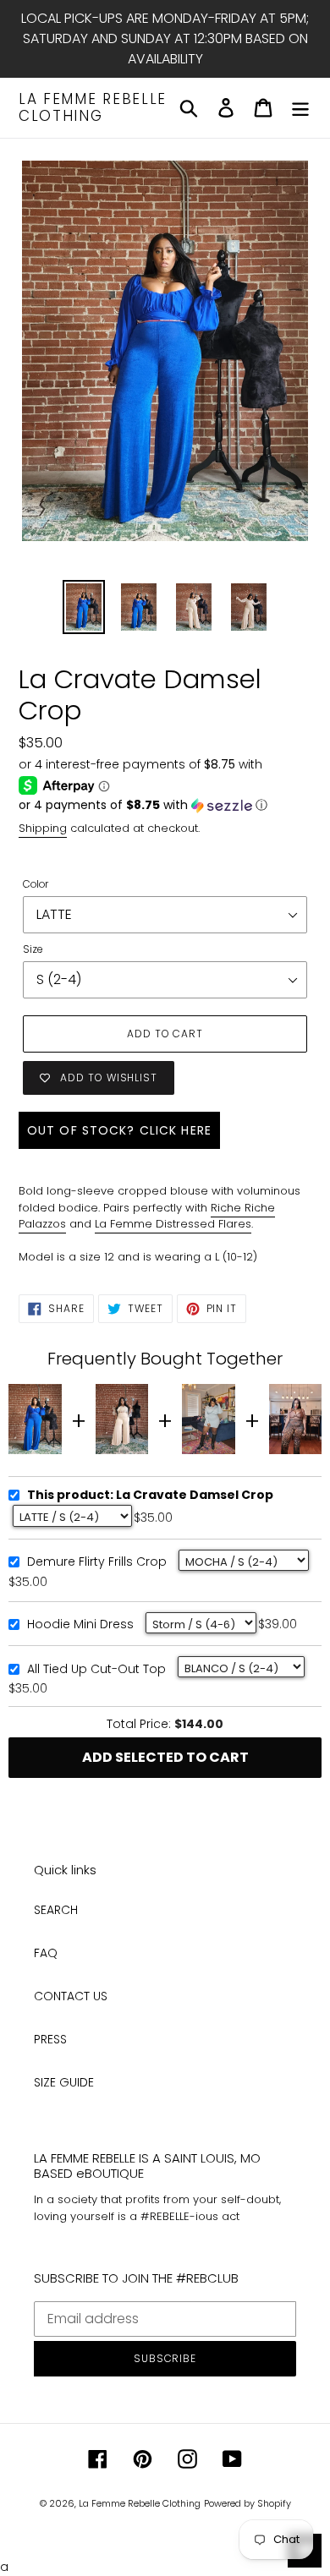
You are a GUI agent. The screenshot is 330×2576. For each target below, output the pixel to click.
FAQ (46, 1953)
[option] (84, 607)
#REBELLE (165, 2216)
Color (36, 884)
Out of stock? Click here (119, 1130)
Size (33, 949)
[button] (165, 805)
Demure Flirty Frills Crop (97, 1562)
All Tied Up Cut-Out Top (96, 1670)
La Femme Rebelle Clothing (93, 108)
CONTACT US (71, 1996)
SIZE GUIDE (64, 2082)
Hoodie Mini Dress (80, 1625)
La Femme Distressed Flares (173, 1224)
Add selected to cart (165, 1757)
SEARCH (56, 1910)
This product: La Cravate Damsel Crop (150, 1496)
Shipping (43, 828)
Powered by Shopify (247, 2503)
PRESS (50, 2039)
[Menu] (300, 108)
